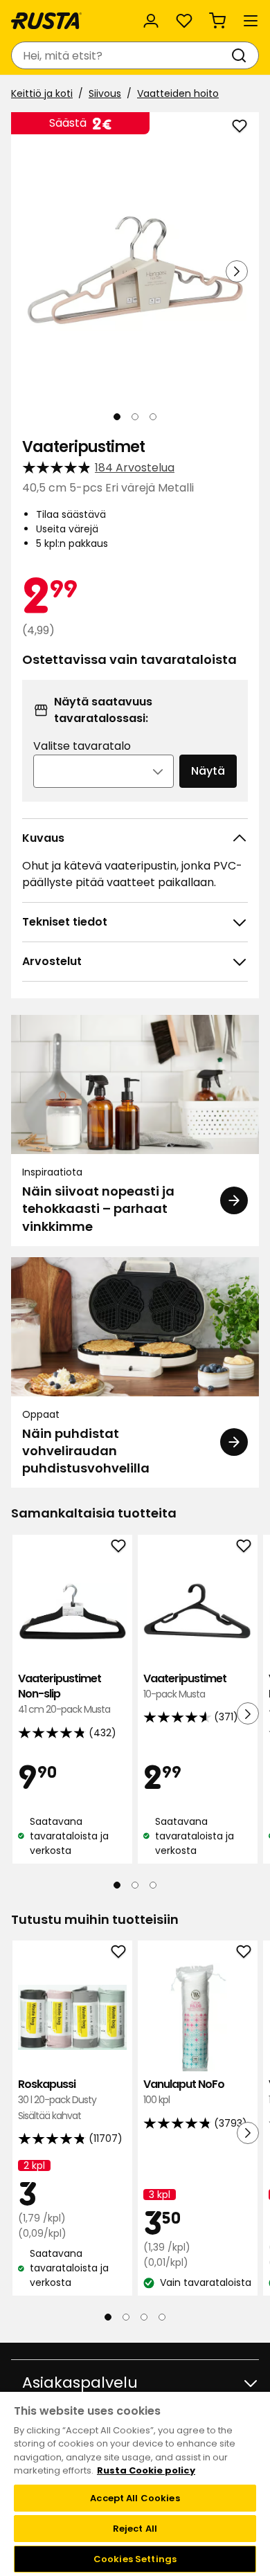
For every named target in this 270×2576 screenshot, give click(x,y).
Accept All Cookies (135, 2498)
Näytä (208, 771)
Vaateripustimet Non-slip (64, 1694)
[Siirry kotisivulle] (46, 21)
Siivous (105, 93)
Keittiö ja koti (42, 93)
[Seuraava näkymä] (237, 271)
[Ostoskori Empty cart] (217, 21)
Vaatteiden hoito (178, 93)
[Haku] (242, 55)
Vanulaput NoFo (184, 2092)
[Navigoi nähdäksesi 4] (162, 2317)
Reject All (135, 2529)
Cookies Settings (135, 2559)
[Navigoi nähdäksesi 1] (117, 417)
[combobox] (121, 55)
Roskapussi (57, 2100)
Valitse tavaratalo (82, 746)
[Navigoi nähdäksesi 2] (135, 417)
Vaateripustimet (185, 1686)
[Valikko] (251, 21)
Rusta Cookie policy (146, 2470)
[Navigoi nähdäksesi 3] (153, 417)
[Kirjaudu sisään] (151, 21)
